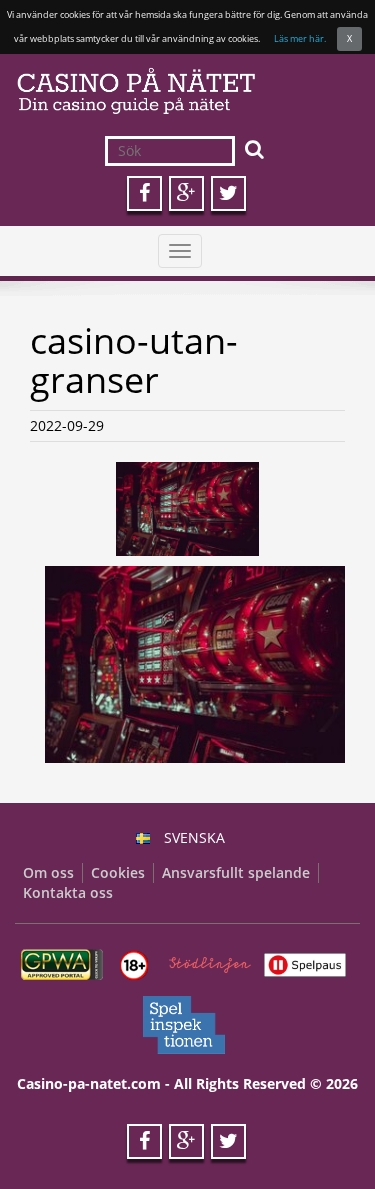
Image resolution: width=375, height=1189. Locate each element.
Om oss (48, 872)
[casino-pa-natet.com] (187, 91)
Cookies (118, 872)
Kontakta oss (68, 892)
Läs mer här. (300, 38)
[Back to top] (320, 1134)
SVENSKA (194, 837)
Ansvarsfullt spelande (236, 872)
